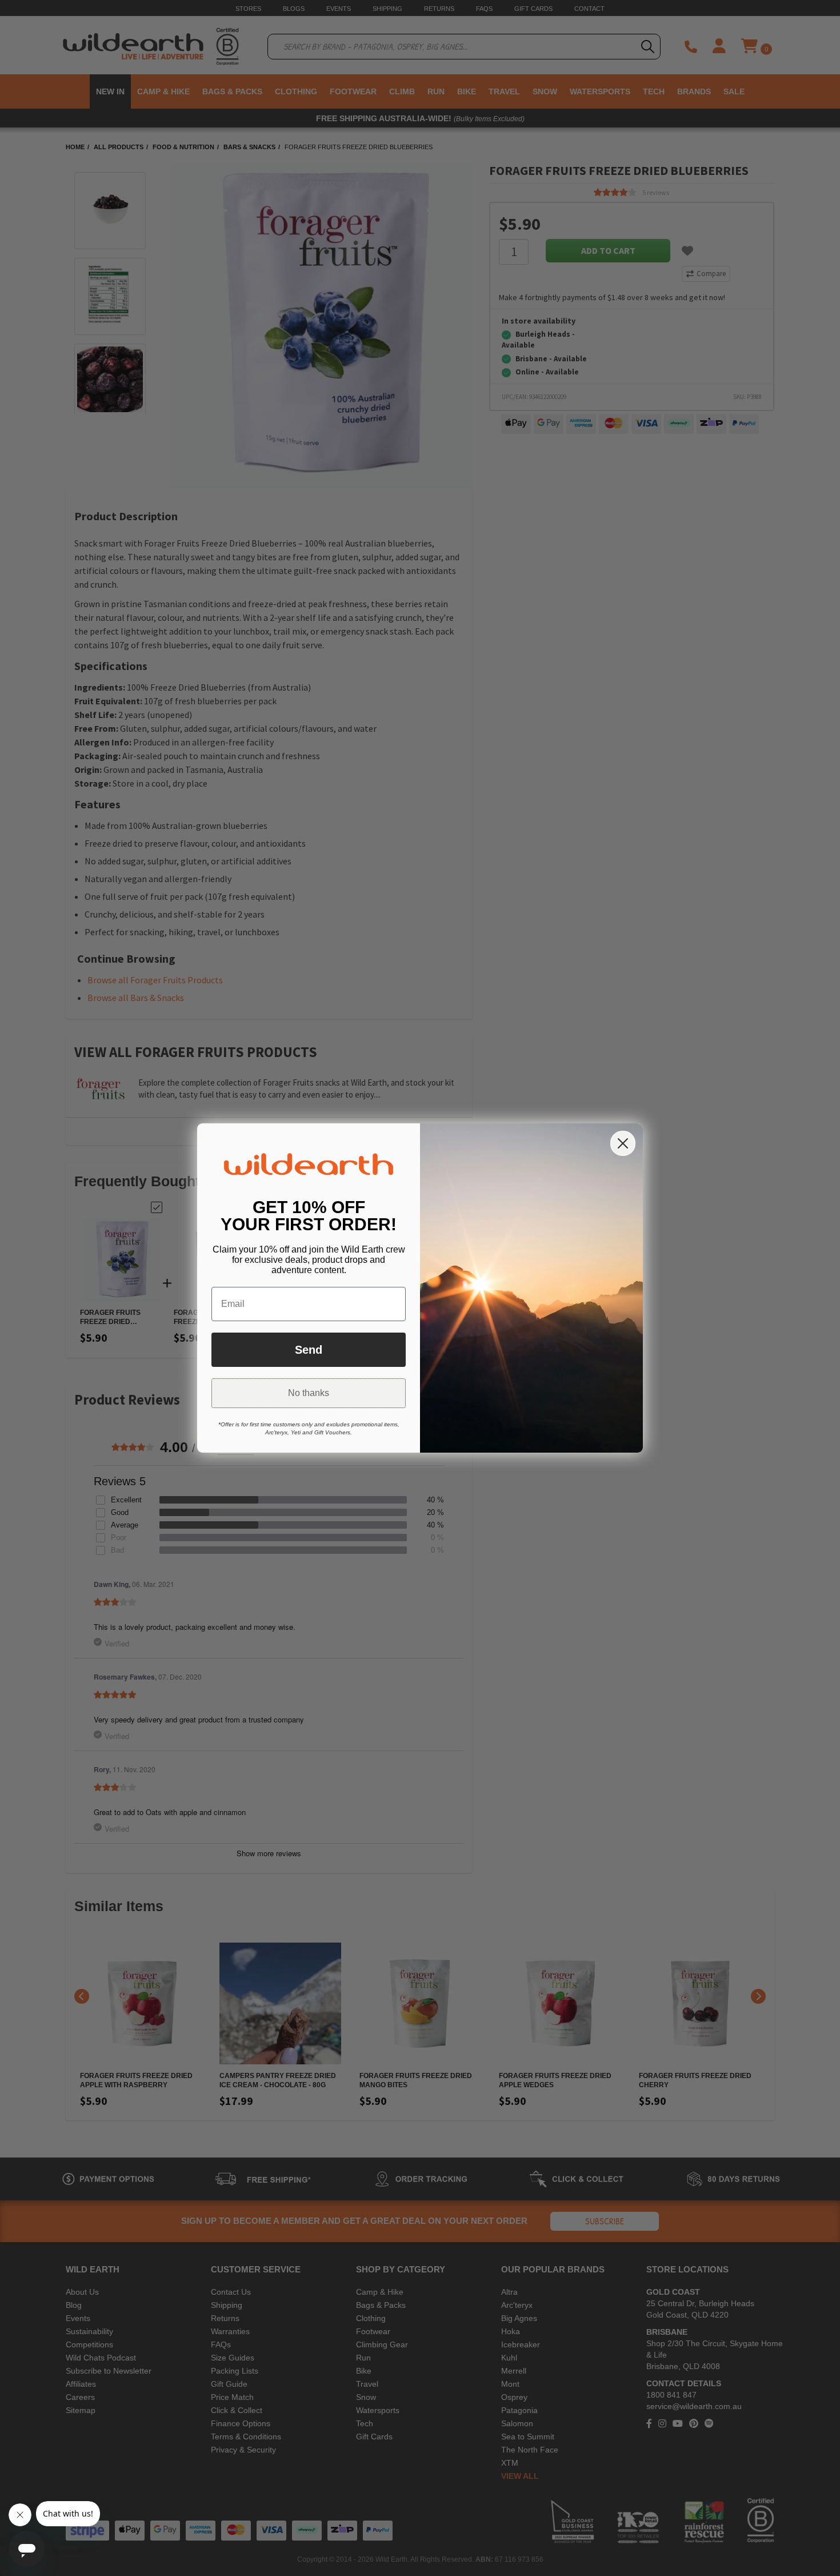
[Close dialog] (623, 1143)
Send (309, 1350)
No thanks (309, 1393)
